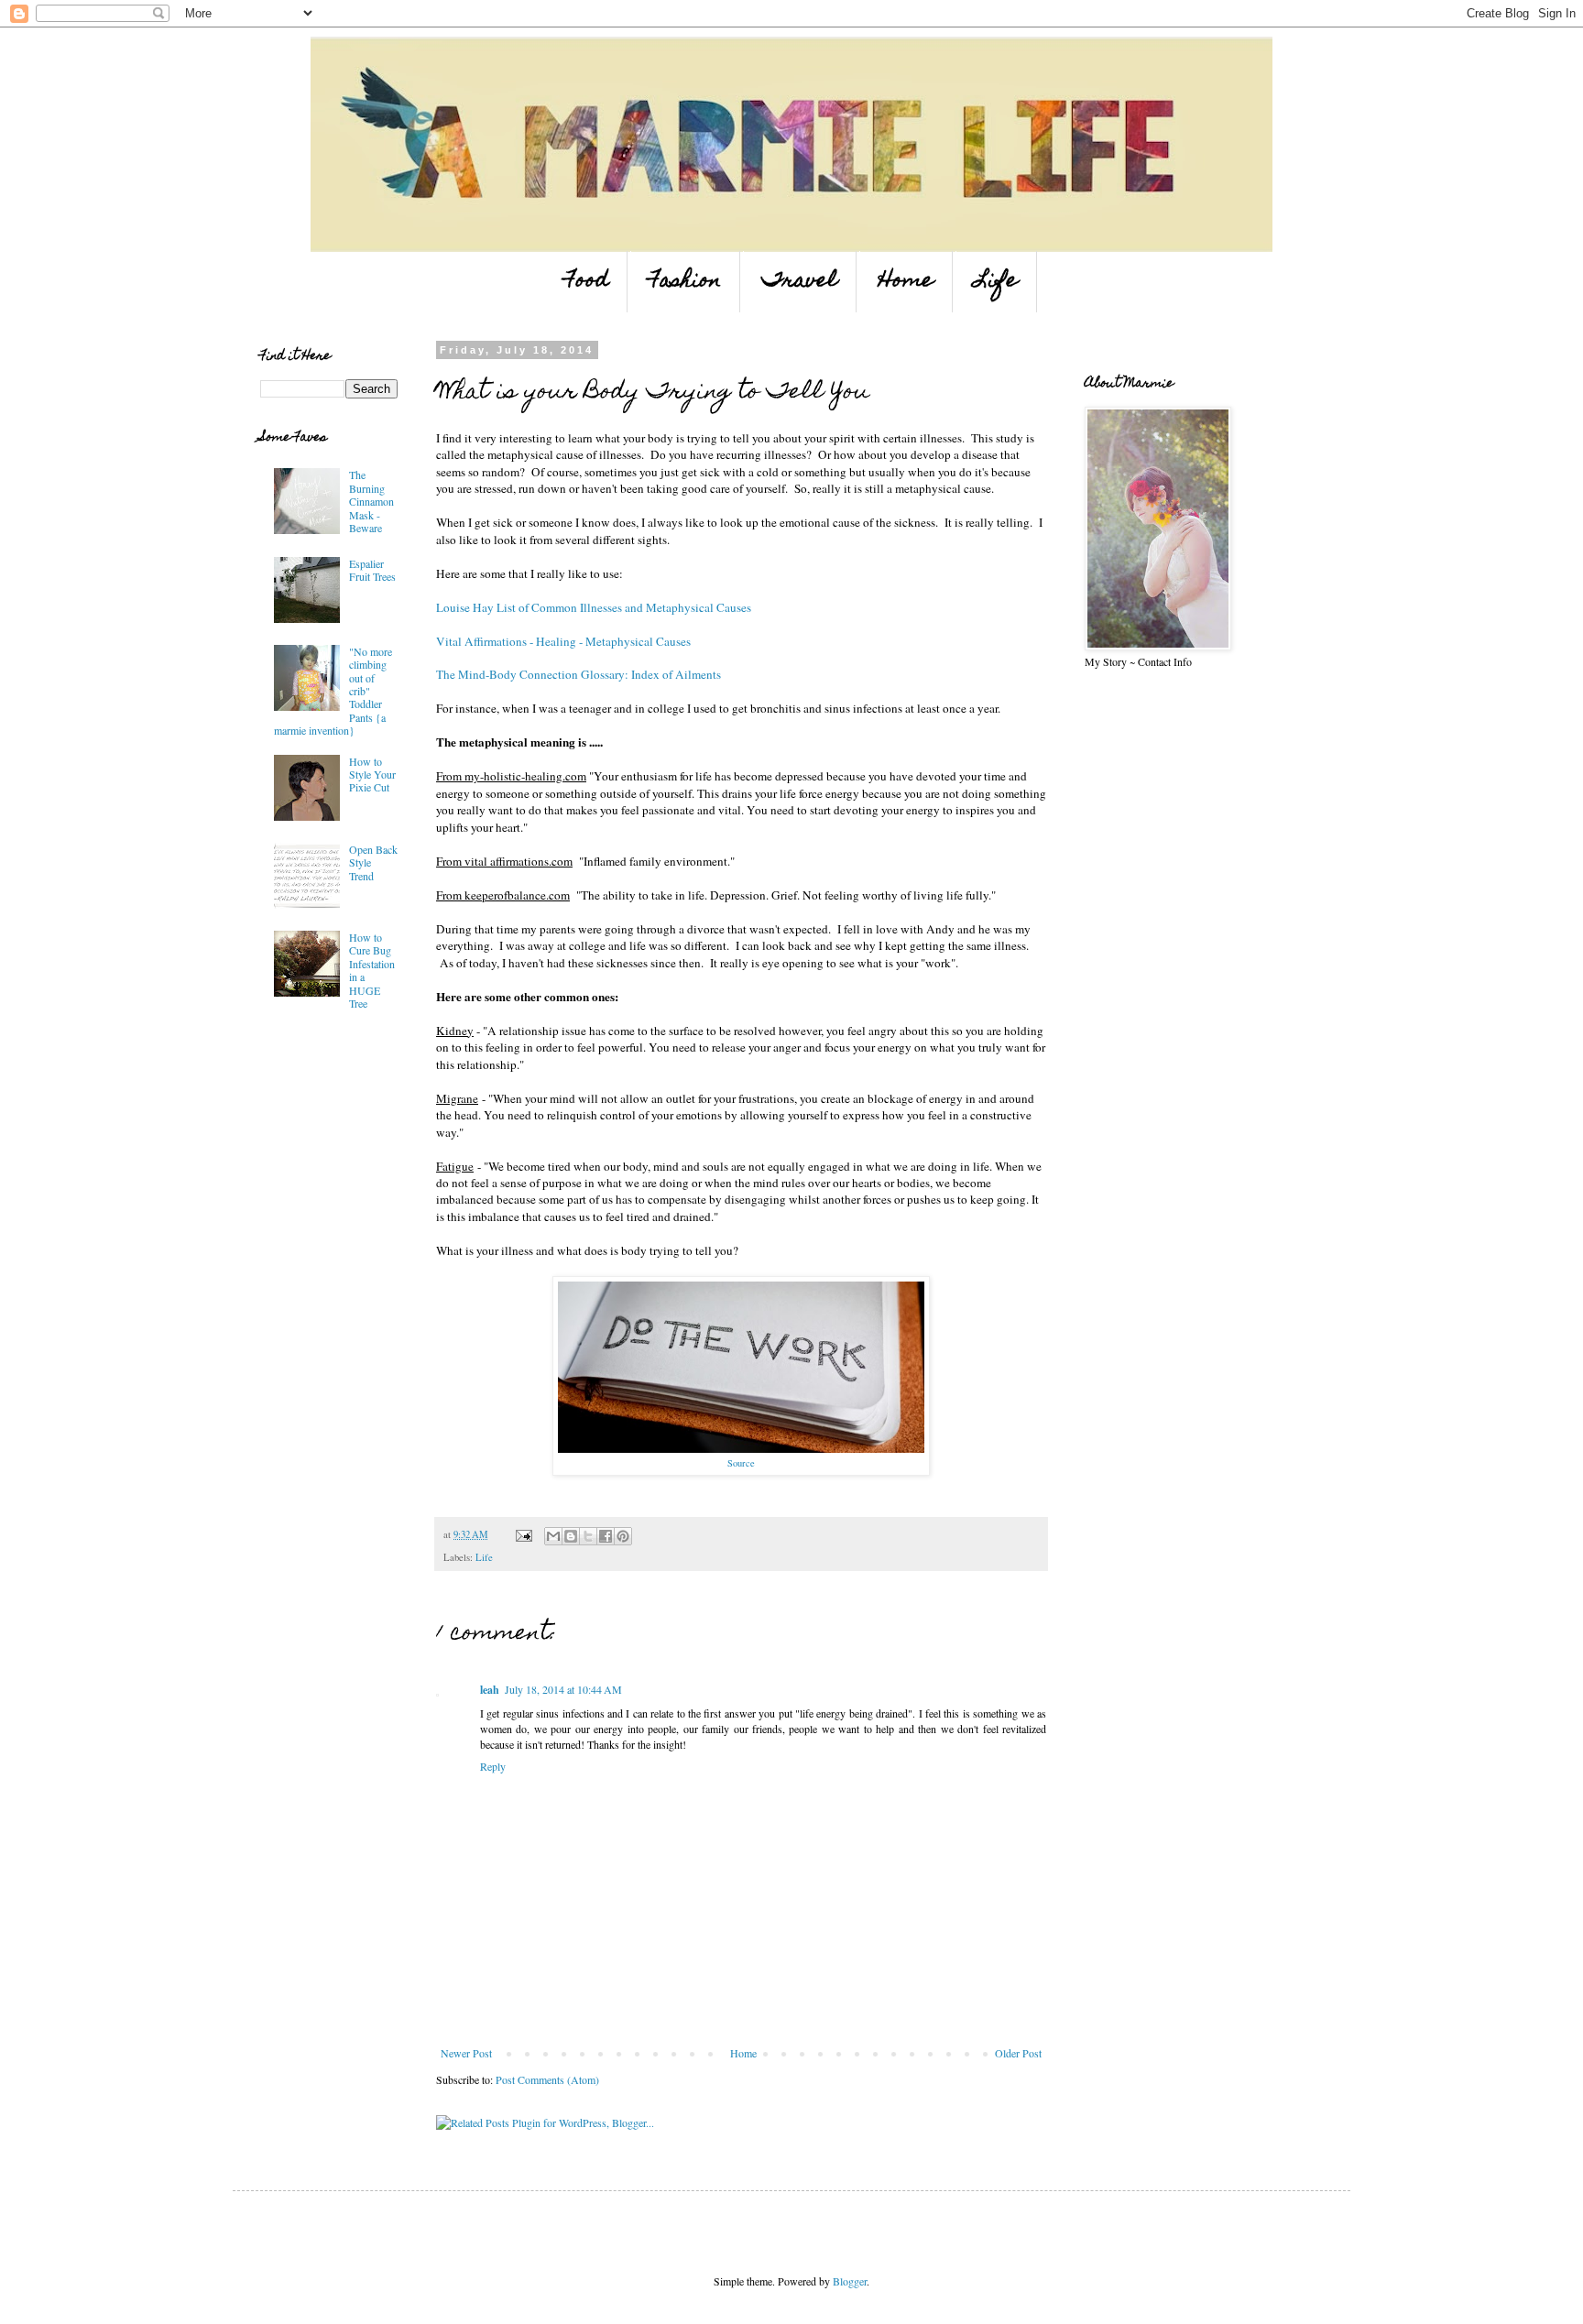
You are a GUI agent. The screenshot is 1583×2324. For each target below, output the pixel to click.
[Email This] (553, 1536)
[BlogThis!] (571, 1536)
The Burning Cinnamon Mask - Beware (371, 501)
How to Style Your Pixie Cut (372, 775)
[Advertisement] (315, 1157)
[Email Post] (523, 1534)
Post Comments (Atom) (547, 2079)
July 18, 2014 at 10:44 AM (563, 1689)
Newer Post (466, 2053)
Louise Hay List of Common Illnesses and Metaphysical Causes (594, 607)
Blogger (850, 2281)
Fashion (685, 282)
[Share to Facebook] (606, 1536)
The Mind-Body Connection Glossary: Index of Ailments (579, 674)
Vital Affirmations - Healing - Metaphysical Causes (563, 641)
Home (906, 282)
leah (490, 1690)
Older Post (1018, 2053)
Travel (800, 282)
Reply (493, 1766)
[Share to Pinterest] (623, 1536)
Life (996, 282)
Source (741, 1463)
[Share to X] (588, 1536)
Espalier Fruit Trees (372, 570)
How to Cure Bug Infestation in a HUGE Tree (372, 970)
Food (587, 282)
